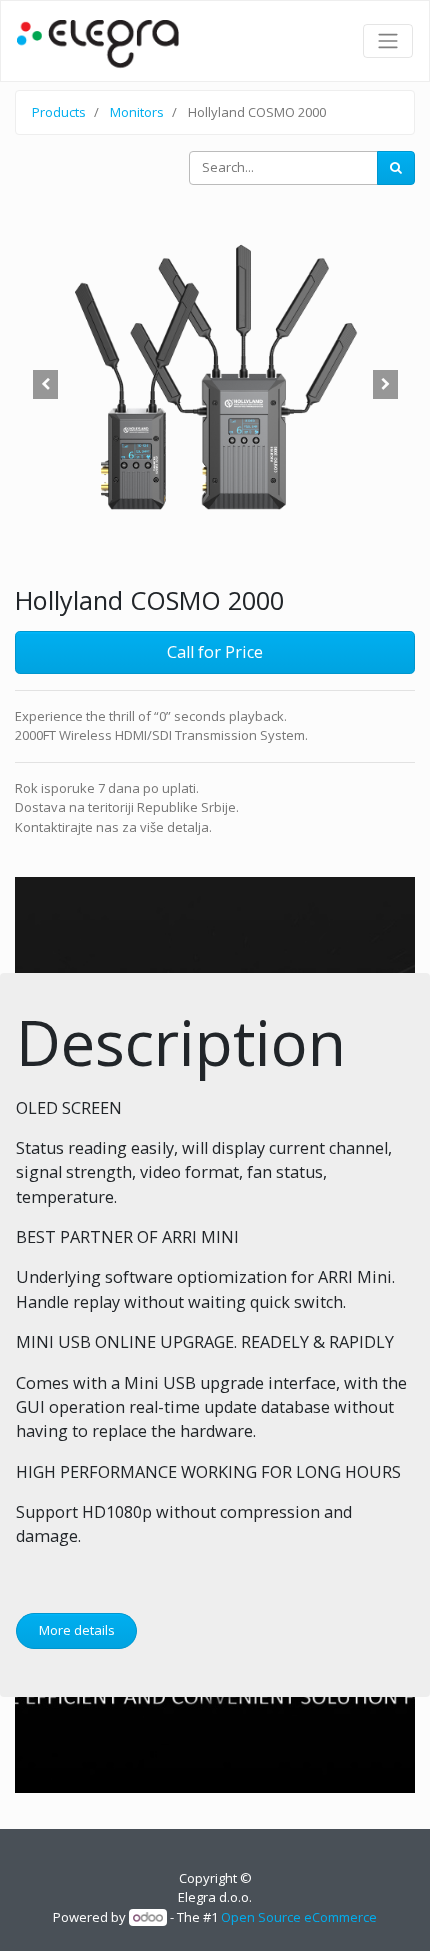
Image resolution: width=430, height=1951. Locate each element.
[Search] (396, 168)
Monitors (137, 112)
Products (59, 112)
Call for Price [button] (215, 652)
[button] (45, 385)
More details (77, 1630)
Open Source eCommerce (299, 1917)
